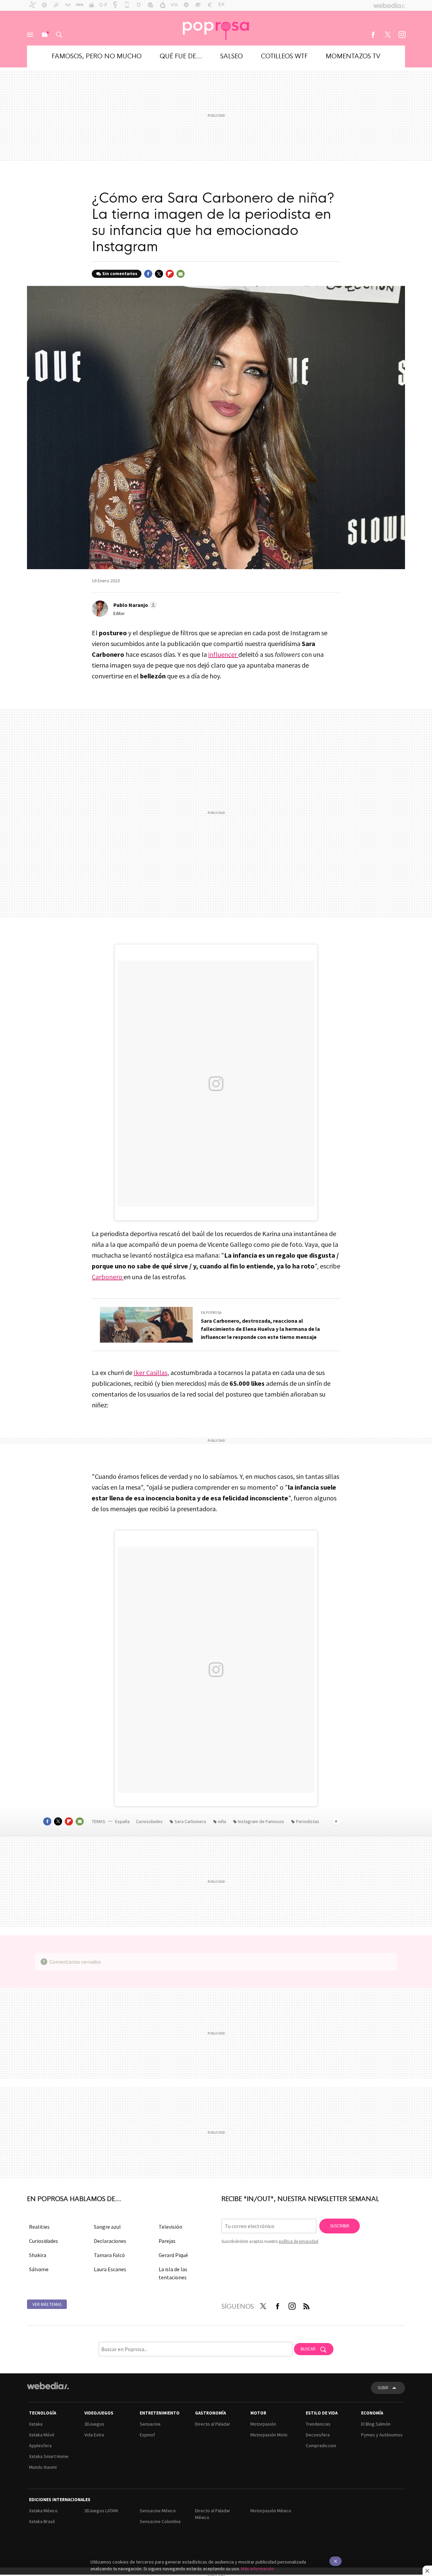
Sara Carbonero (190, 1821)
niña (222, 1821)
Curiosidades (150, 1821)
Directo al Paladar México (213, 2514)
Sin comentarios (120, 274)
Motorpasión (263, 2424)
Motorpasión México (271, 2511)
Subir (383, 2388)
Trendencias (318, 2424)
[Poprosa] (216, 28)
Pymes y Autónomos (382, 2435)
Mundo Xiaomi (43, 2467)
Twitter (387, 35)
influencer (223, 654)
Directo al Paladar (213, 2424)
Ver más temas (47, 2304)
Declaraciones (110, 2241)
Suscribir (340, 2226)
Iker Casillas (151, 1372)
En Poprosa (211, 1313)
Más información (258, 2569)
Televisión (170, 2227)
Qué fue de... (181, 55)
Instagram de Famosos (261, 1821)
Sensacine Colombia (160, 2521)
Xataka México (43, 2511)
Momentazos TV (353, 55)
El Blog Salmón (376, 2424)
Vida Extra (94, 2435)
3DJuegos (94, 2424)
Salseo (232, 55)
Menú (30, 35)
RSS (306, 2305)
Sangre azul (107, 2227)
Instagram (402, 35)
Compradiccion (321, 2446)
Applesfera (40, 2446)
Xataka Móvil (42, 2435)
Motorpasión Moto (269, 2435)
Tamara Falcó (109, 2255)
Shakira (38, 2255)
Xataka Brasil (42, 2521)
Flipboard (170, 274)
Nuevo (45, 35)
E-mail (181, 274)
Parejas (167, 2241)
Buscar (59, 35)
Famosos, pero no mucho (97, 55)
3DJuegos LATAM (101, 2511)
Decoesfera (318, 2435)
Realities (39, 2227)
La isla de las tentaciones (173, 2273)
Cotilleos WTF (284, 55)
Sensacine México (158, 2511)
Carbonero (108, 1277)
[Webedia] (48, 2386)
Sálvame (39, 2269)
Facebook (373, 35)
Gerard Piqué (173, 2255)
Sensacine (150, 2424)
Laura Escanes (110, 2269)
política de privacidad (299, 2241)
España (122, 1821)
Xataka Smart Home (49, 2456)
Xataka (36, 2424)
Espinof (147, 2435)
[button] (134, 605)
